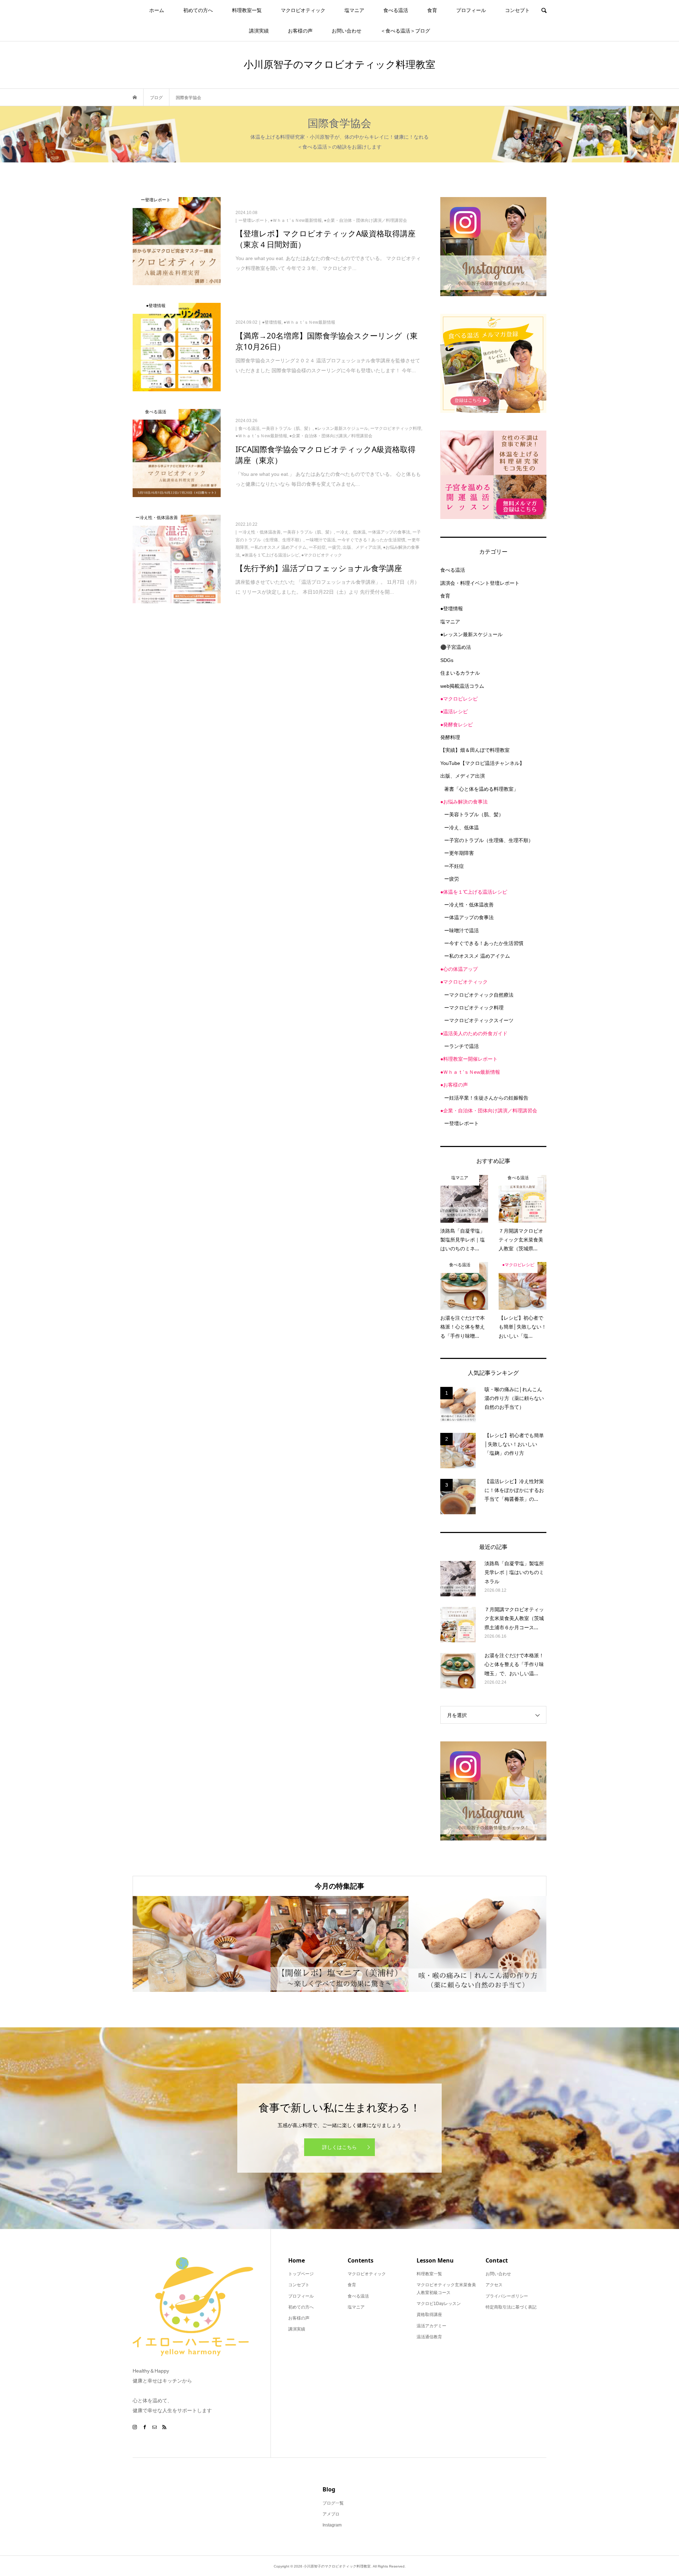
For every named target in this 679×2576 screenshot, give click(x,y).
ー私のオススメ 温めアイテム (477, 956)
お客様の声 (300, 31)
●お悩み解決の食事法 (464, 802)
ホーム (157, 10)
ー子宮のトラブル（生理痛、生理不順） (489, 840)
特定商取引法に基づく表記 (511, 2307)
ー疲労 (452, 879)
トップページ (301, 2274)
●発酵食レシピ (457, 725)
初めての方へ (198, 10)
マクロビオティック (303, 10)
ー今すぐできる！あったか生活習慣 (484, 943)
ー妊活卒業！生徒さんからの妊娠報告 (486, 1098)
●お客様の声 (454, 1085)
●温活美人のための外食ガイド (474, 1033)
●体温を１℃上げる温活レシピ (474, 892)
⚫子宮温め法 (456, 647)
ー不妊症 (454, 866)
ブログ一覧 (333, 2503)
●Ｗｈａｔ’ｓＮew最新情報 (470, 1072)
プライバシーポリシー (507, 2296)
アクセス (494, 2285)
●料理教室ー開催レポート (469, 1059)
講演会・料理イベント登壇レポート (480, 583)
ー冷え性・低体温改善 (469, 905)
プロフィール (471, 10)
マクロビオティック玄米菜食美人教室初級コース (446, 2289)
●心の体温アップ (459, 969)
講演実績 (259, 31)
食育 (432, 10)
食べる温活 (396, 10)
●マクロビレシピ (459, 699)
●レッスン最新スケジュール (471, 634)
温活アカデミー (431, 2326)
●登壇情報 (452, 609)
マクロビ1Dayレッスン (439, 2304)
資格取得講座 (429, 2315)
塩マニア (354, 10)
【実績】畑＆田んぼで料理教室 (475, 750)
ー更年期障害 (459, 853)
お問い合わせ (347, 31)
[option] (202, 1944)
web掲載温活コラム (462, 686)
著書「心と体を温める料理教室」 (481, 789)
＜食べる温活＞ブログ (405, 31)
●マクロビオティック (464, 982)
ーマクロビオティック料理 (474, 1008)
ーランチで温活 (462, 1046)
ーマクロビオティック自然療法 (479, 995)
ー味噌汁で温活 (462, 930)
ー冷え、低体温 (462, 828)
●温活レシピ (454, 711)
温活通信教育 (429, 2337)
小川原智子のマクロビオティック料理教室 (339, 64)
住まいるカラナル (460, 673)
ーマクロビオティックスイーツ (479, 1020)
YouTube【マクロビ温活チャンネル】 (482, 763)
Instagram (332, 2525)
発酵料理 (450, 737)
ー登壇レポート (462, 1123)
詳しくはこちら (339, 2147)
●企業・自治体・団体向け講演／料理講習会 (489, 1111)
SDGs (447, 660)
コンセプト (517, 10)
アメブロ (331, 2514)
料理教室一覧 (247, 10)
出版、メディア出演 (463, 776)
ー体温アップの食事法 (469, 917)
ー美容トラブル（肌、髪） (474, 814)
